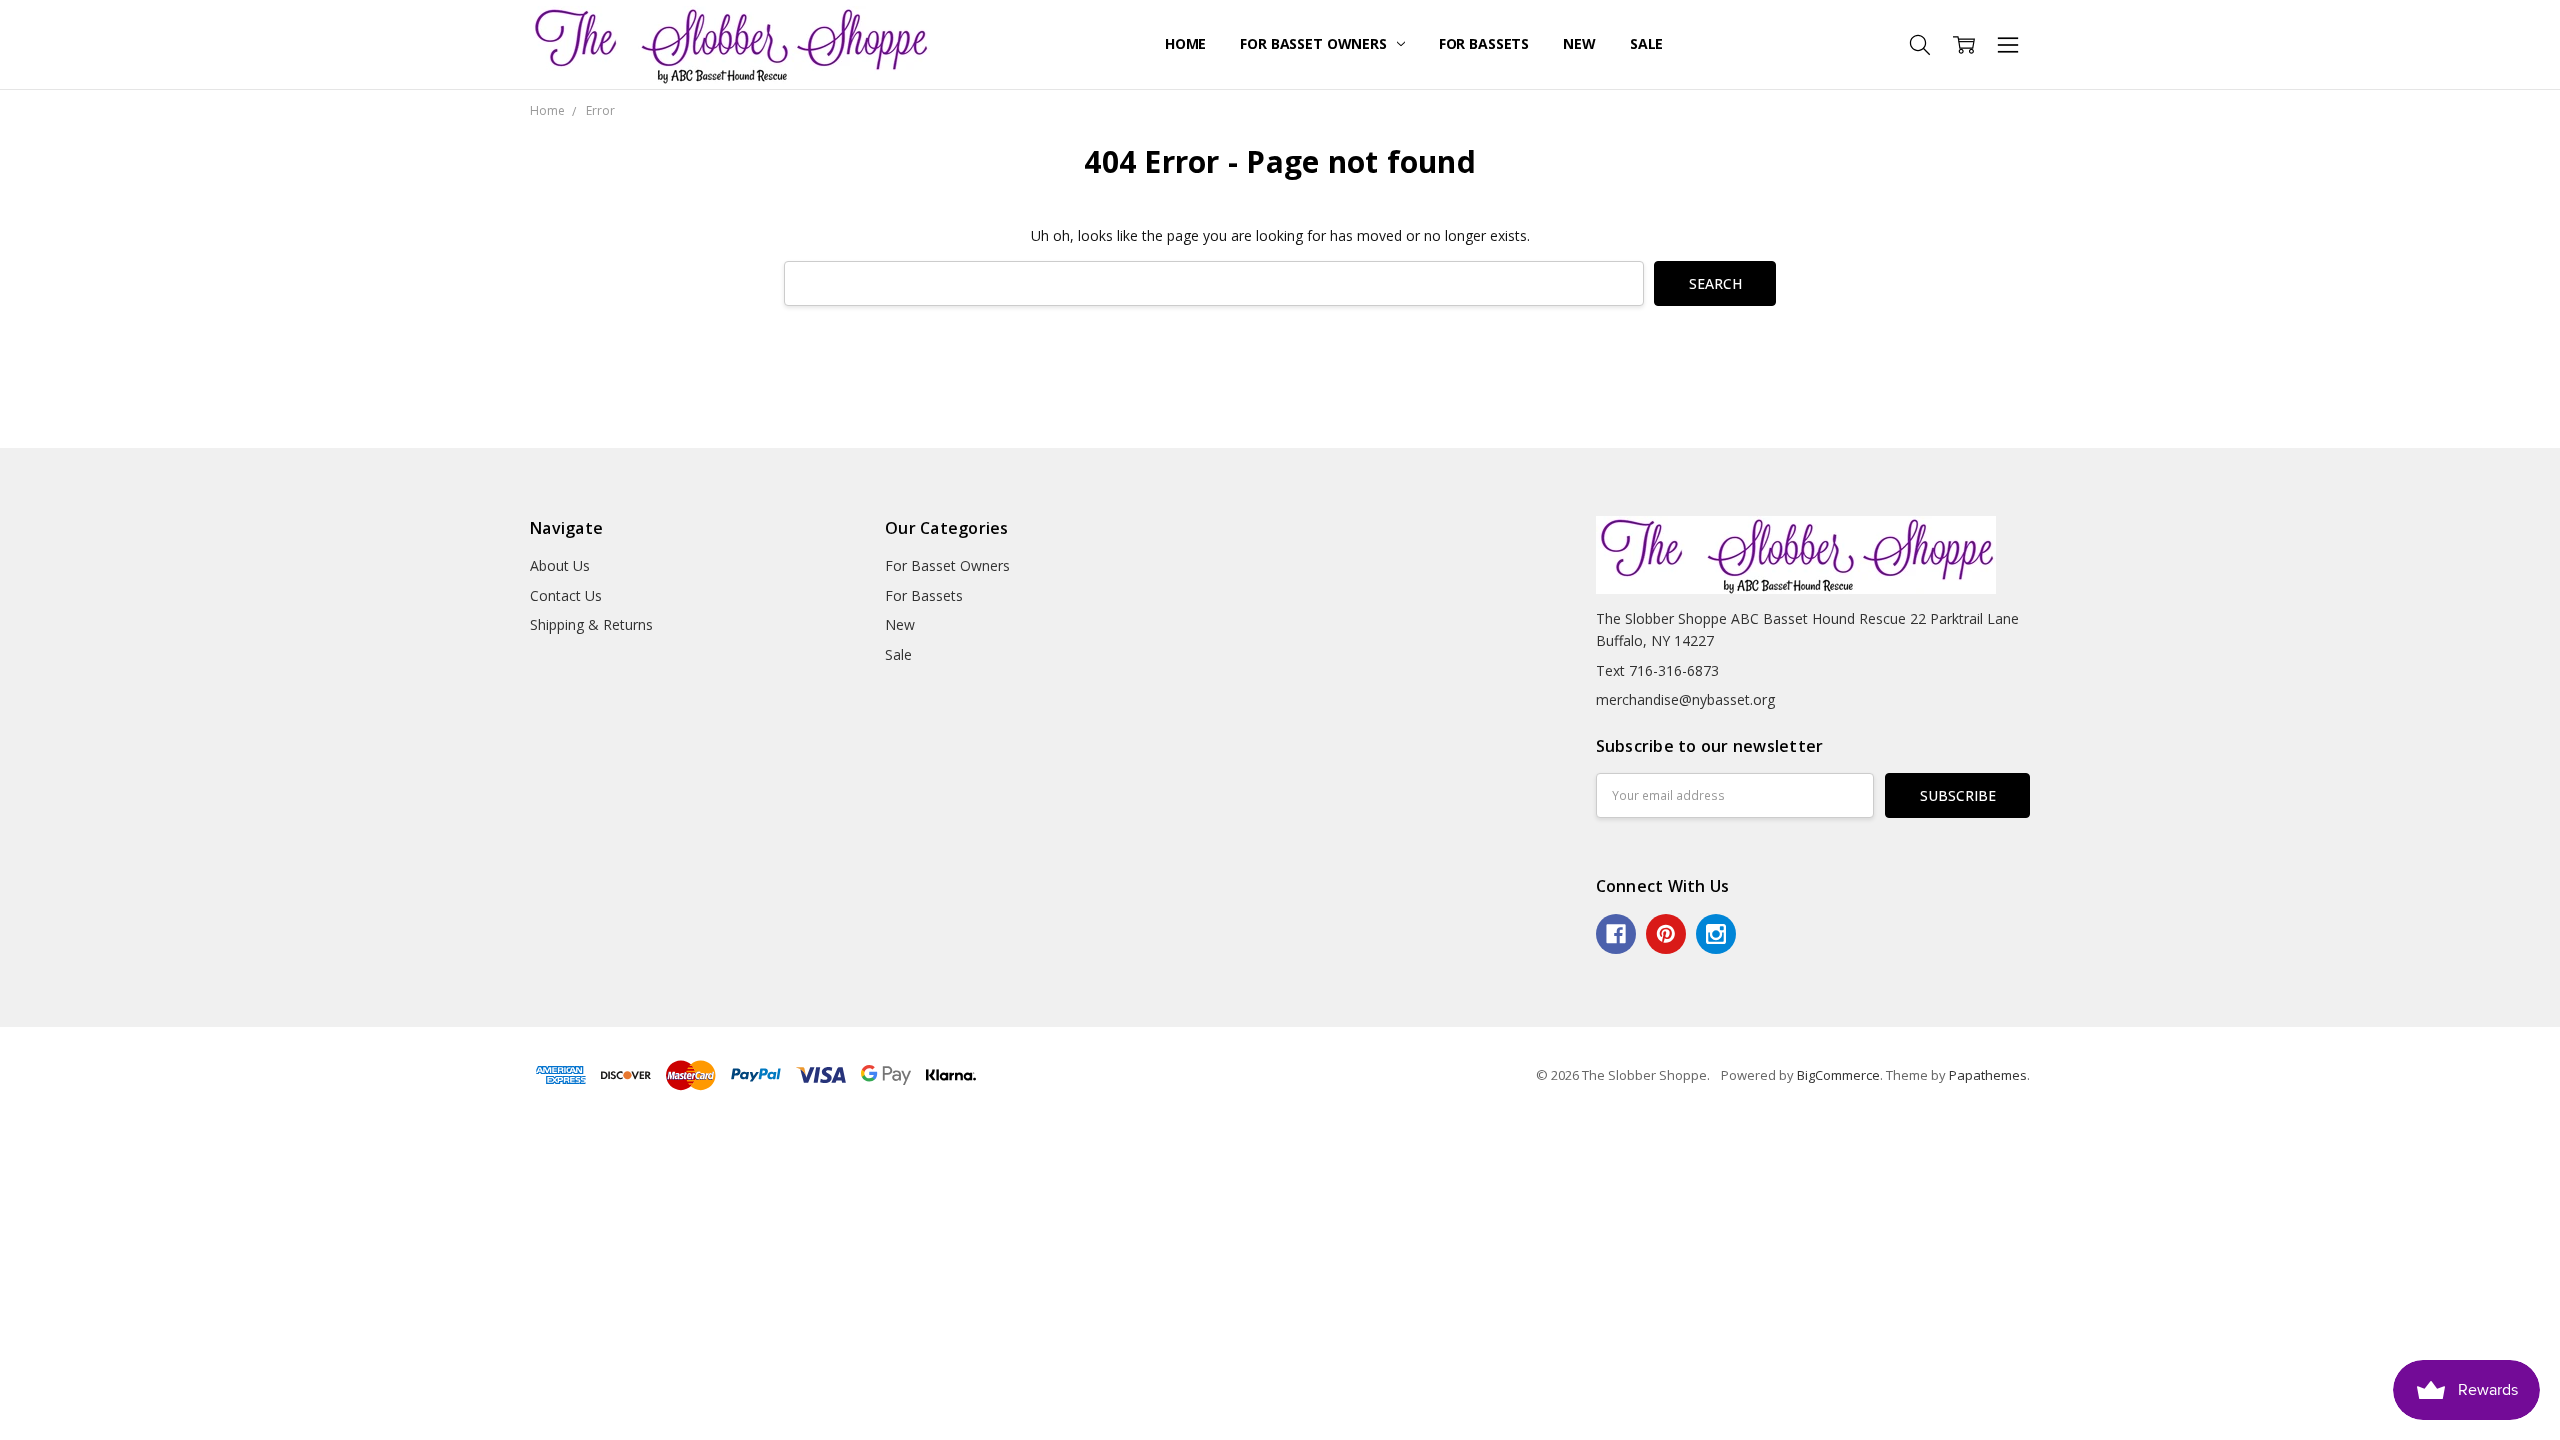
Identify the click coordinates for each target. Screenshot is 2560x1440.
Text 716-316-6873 (1657, 670)
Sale (1646, 43)
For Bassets (1484, 43)
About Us (560, 565)
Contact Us (566, 595)
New (1579, 43)
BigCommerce (1838, 1075)
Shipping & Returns (591, 624)
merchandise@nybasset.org (1685, 699)
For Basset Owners (1315, 43)
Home (1185, 43)
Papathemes (1988, 1075)
